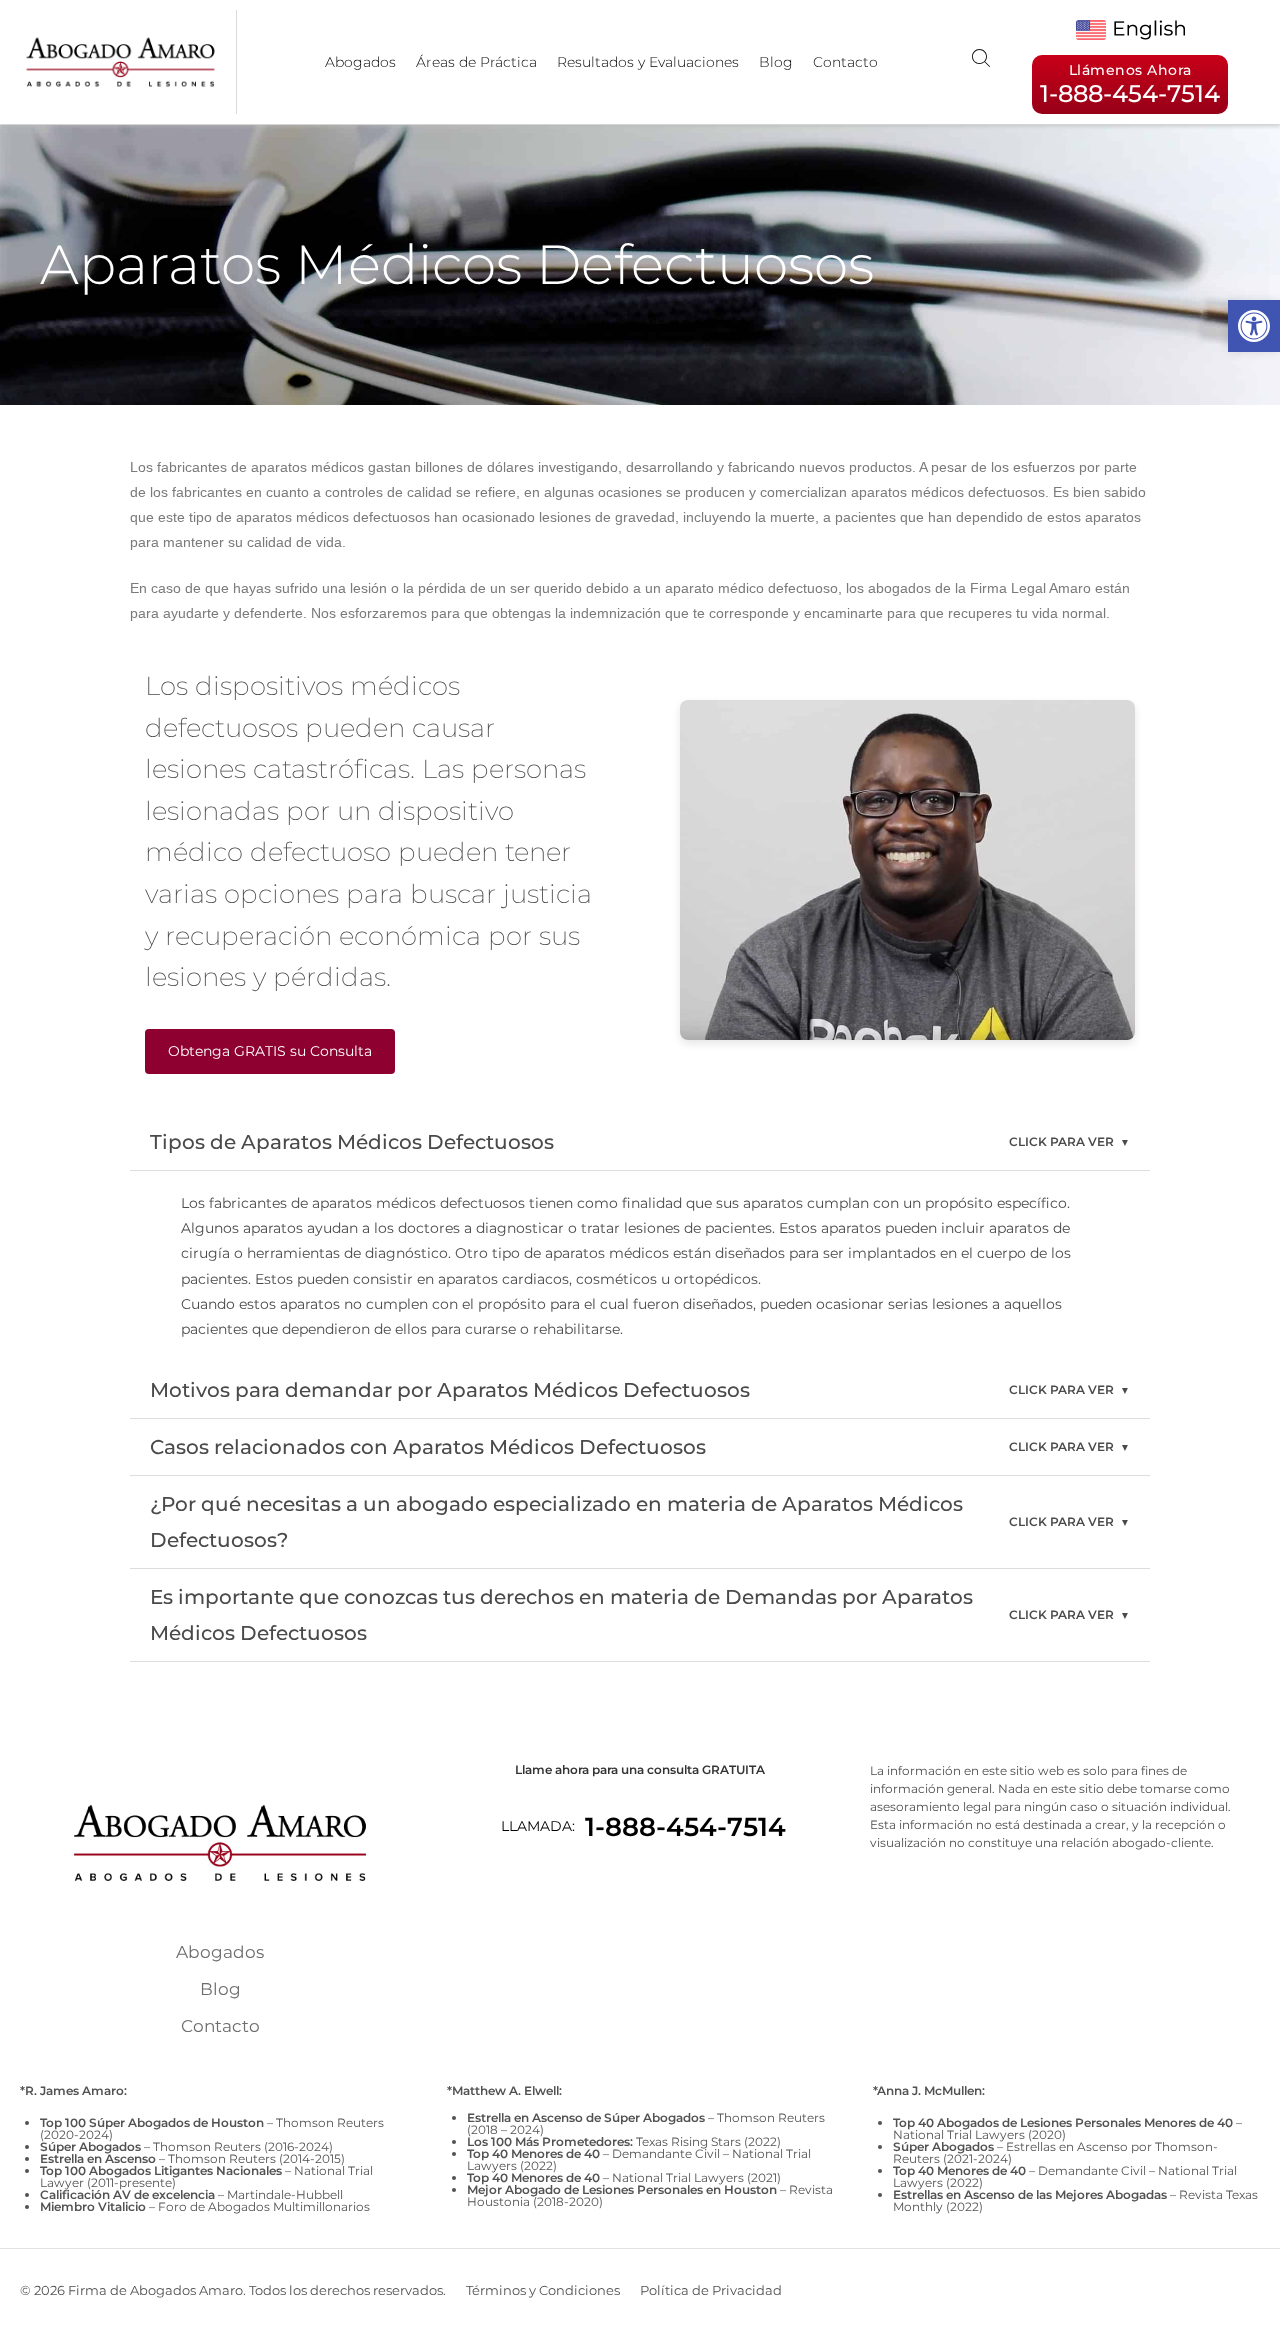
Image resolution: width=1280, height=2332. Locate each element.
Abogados (360, 62)
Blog (776, 62)
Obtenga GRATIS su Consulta (270, 1051)
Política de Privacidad (711, 2290)
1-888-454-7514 (685, 1827)
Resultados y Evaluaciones (648, 62)
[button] (1254, 326)
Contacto (845, 62)
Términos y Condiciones (543, 2290)
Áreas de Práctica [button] (476, 62)
